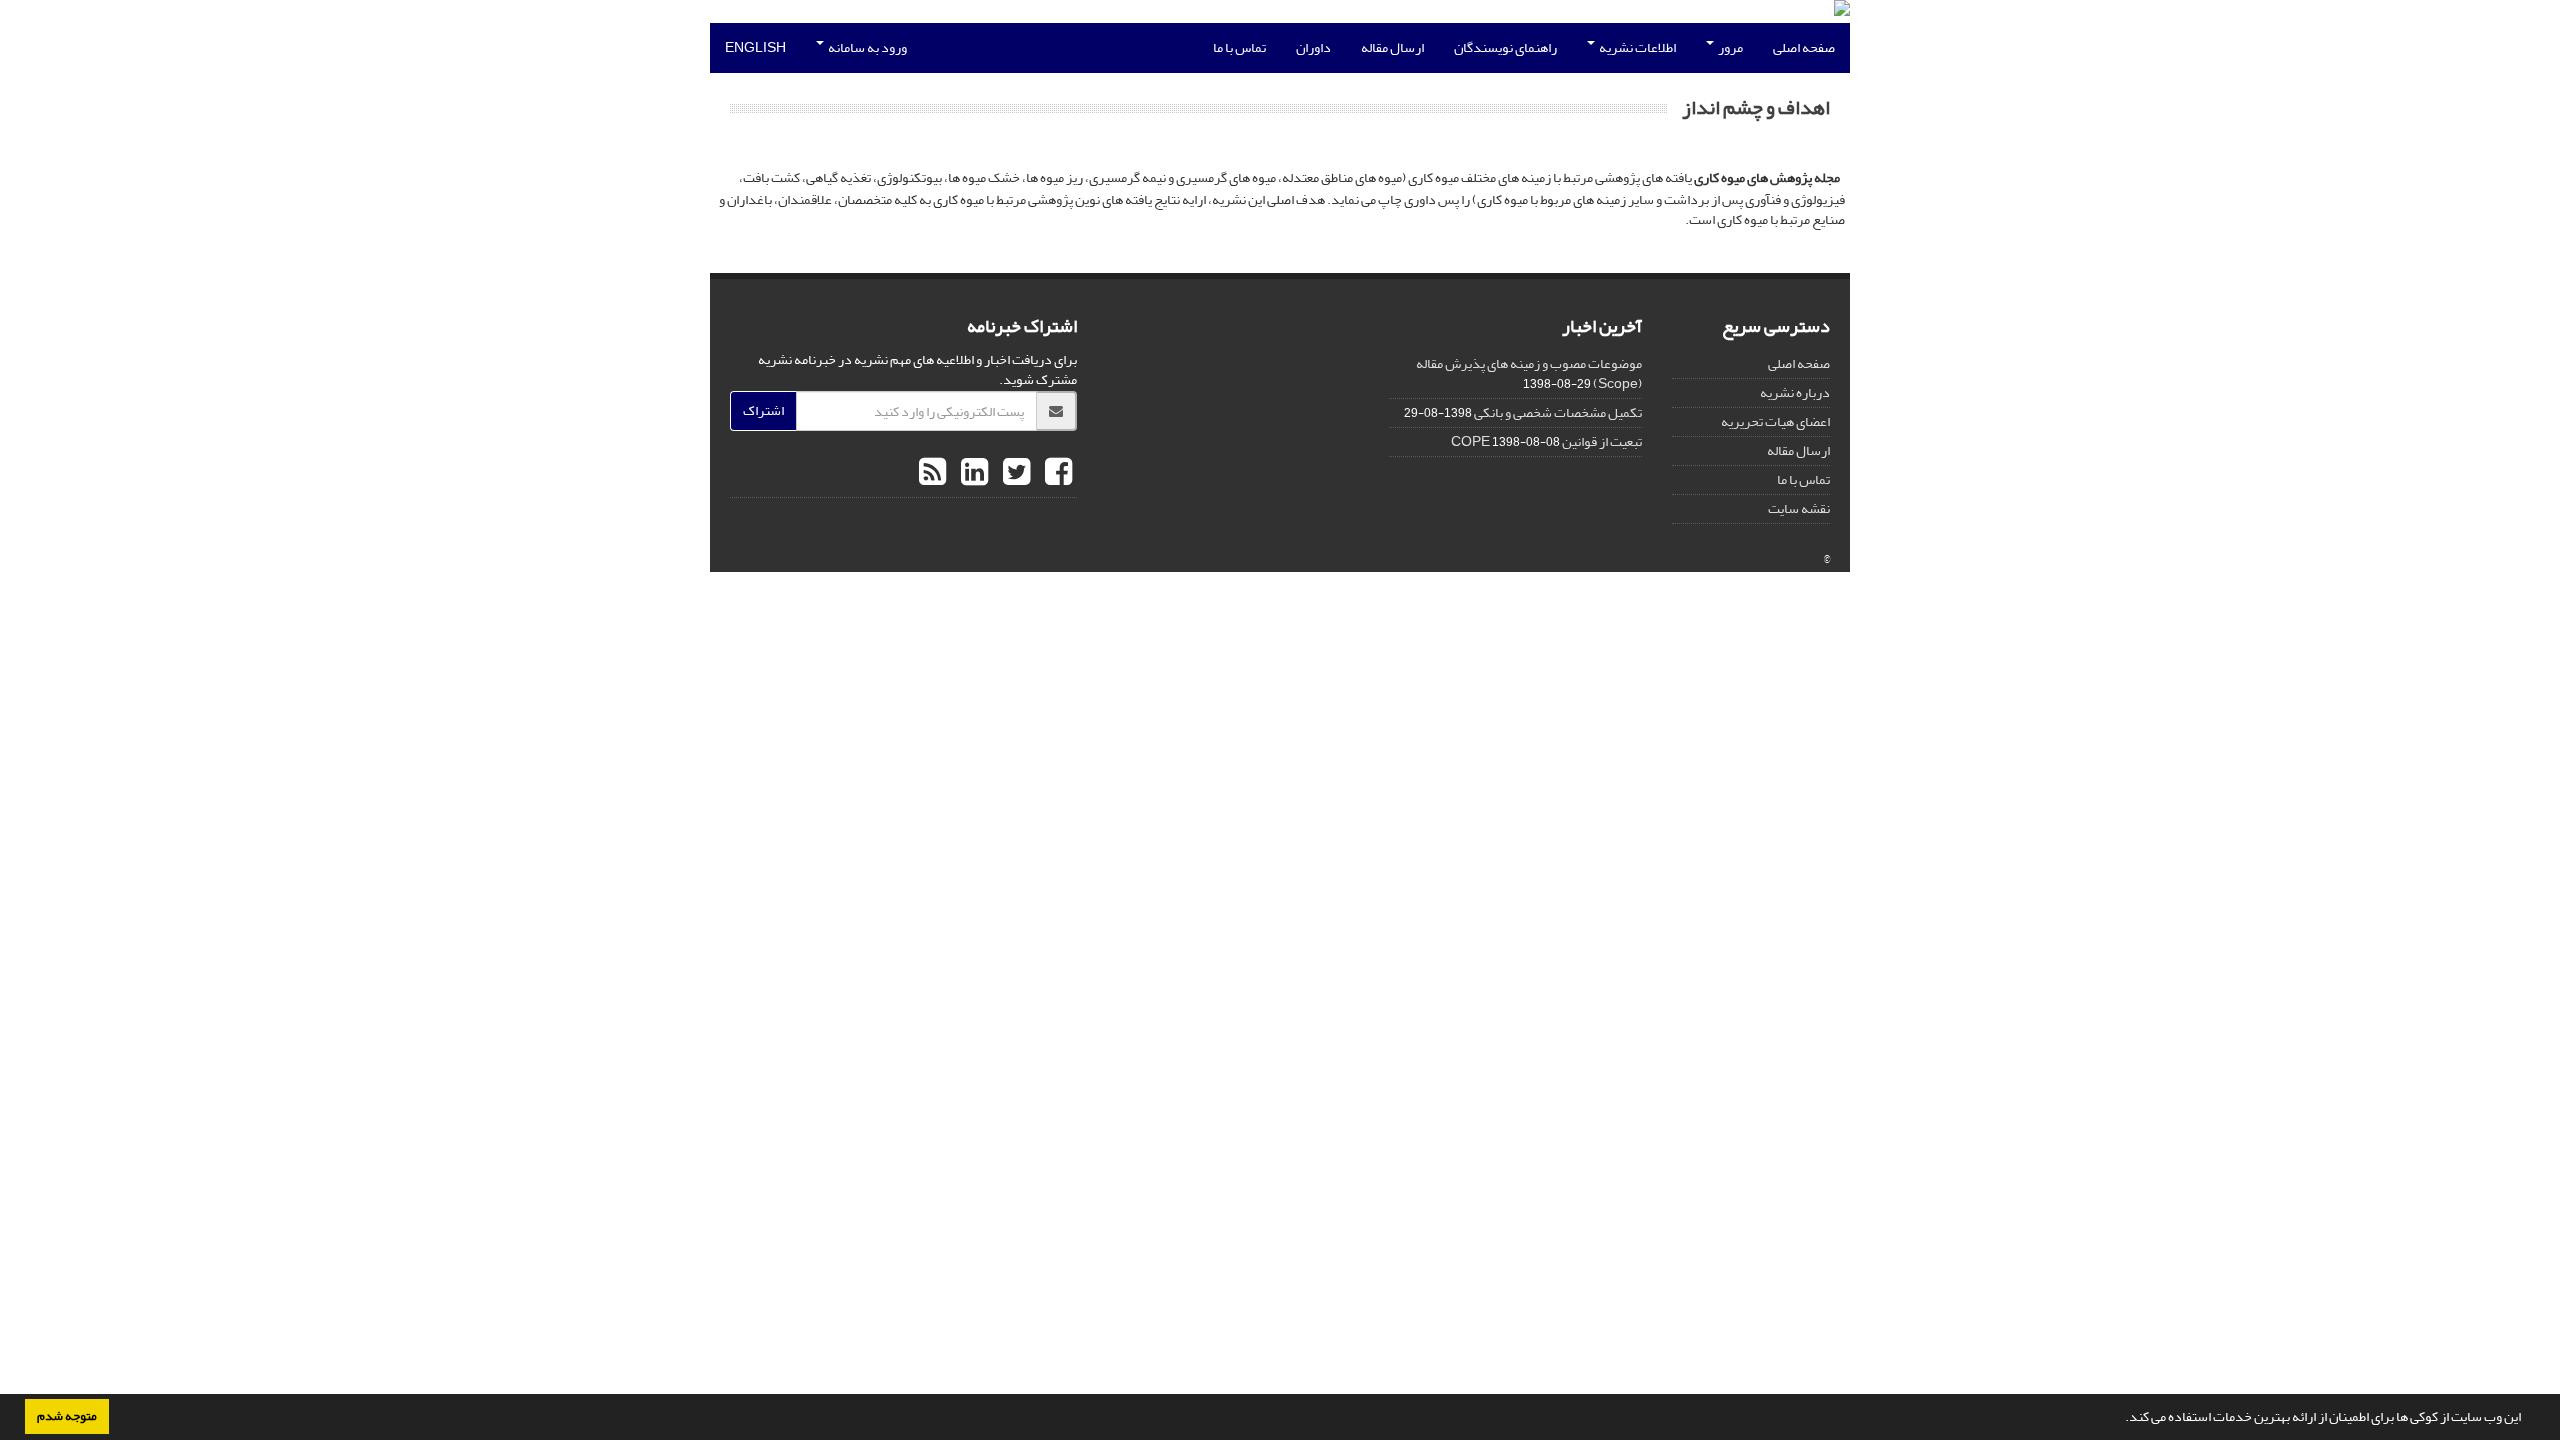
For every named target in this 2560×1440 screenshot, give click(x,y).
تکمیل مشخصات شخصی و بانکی (1558, 412)
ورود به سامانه (866, 47)
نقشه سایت (1799, 508)
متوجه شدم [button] (67, 1416)
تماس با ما (1239, 47)
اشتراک (763, 410)
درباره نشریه (1795, 392)
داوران (1313, 47)
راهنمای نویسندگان (1505, 47)
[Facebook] (1056, 473)
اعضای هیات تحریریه (1775, 421)
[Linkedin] (972, 473)
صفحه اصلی (1804, 47)
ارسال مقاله (1392, 47)
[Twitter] (1014, 473)
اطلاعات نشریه (1636, 47)
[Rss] (932, 473)
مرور (1729, 47)
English (755, 47)
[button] (2120, 1419)
